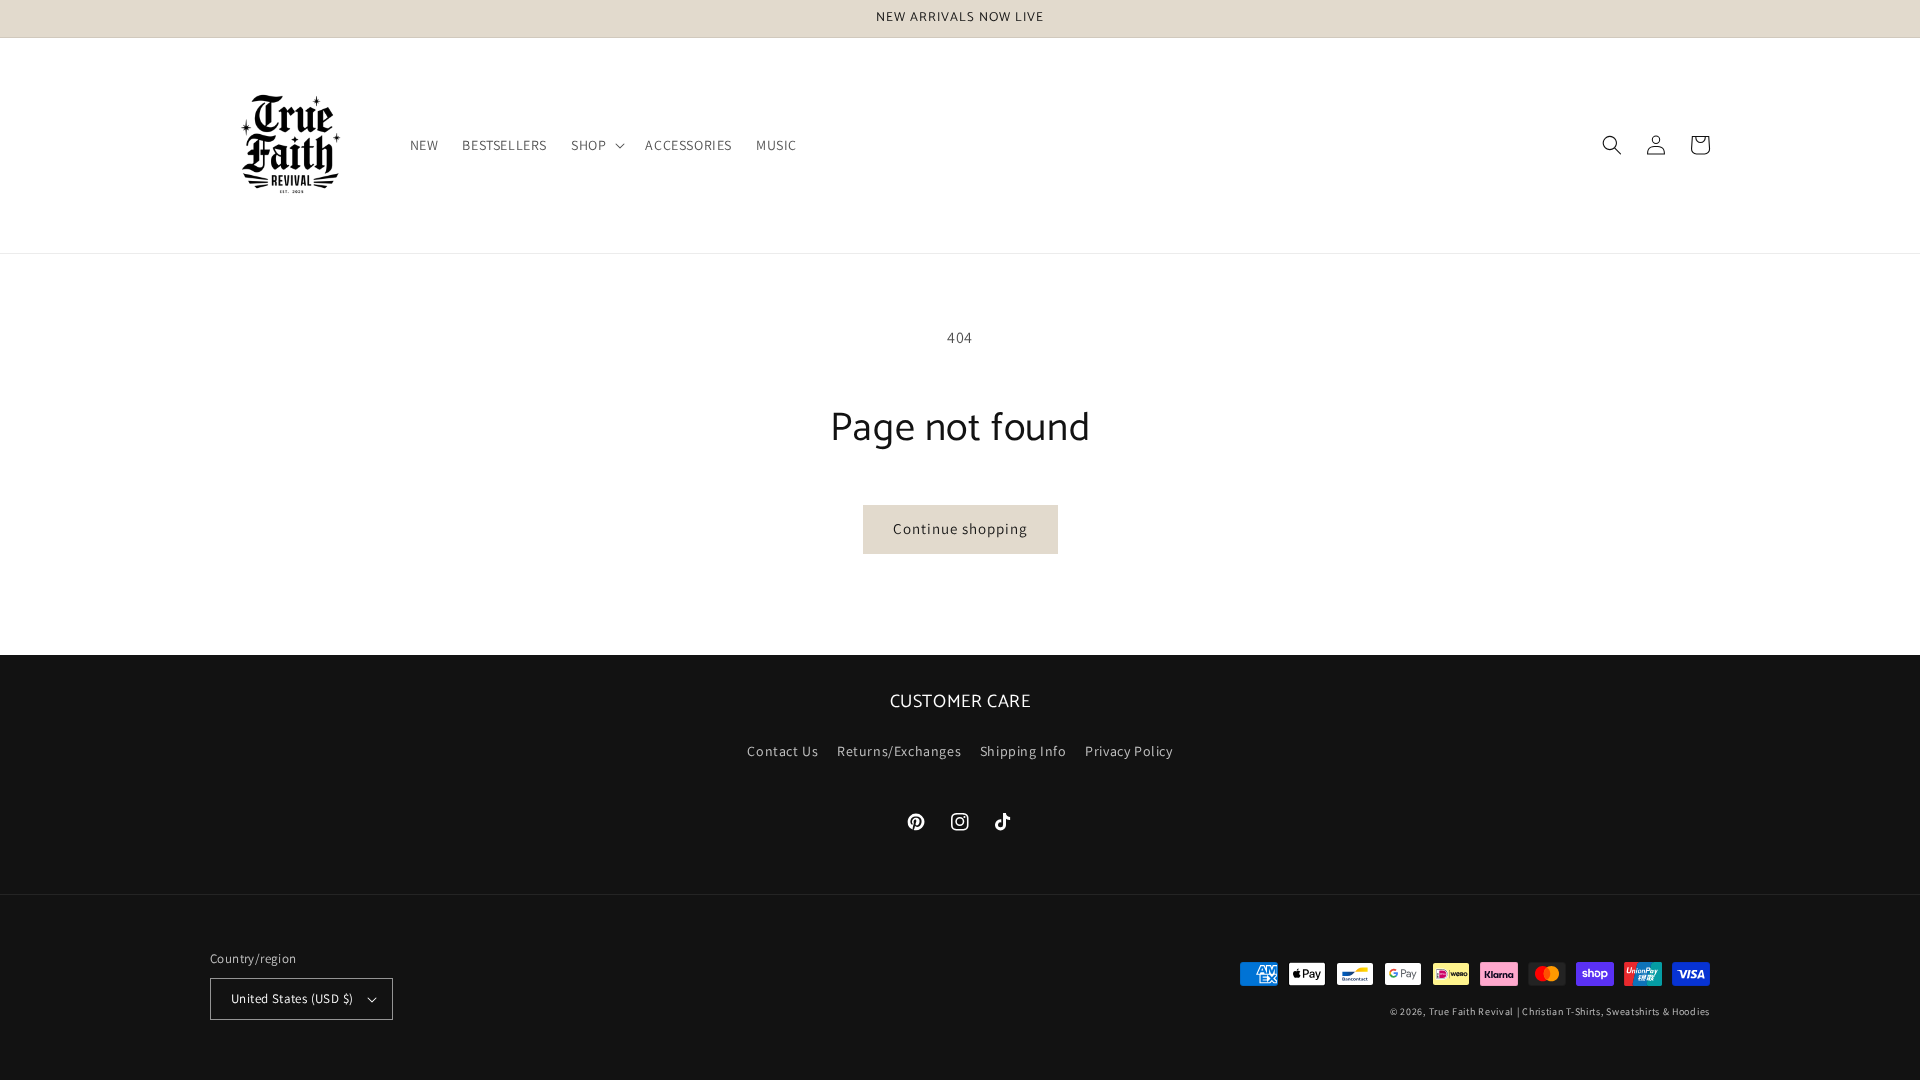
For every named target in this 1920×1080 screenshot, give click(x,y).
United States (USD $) (292, 998)
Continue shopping (960, 528)
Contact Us (782, 751)
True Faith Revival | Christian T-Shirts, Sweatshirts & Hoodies (1569, 1011)
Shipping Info (1023, 751)
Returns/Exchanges (899, 751)
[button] (596, 145)
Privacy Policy (1128, 751)
